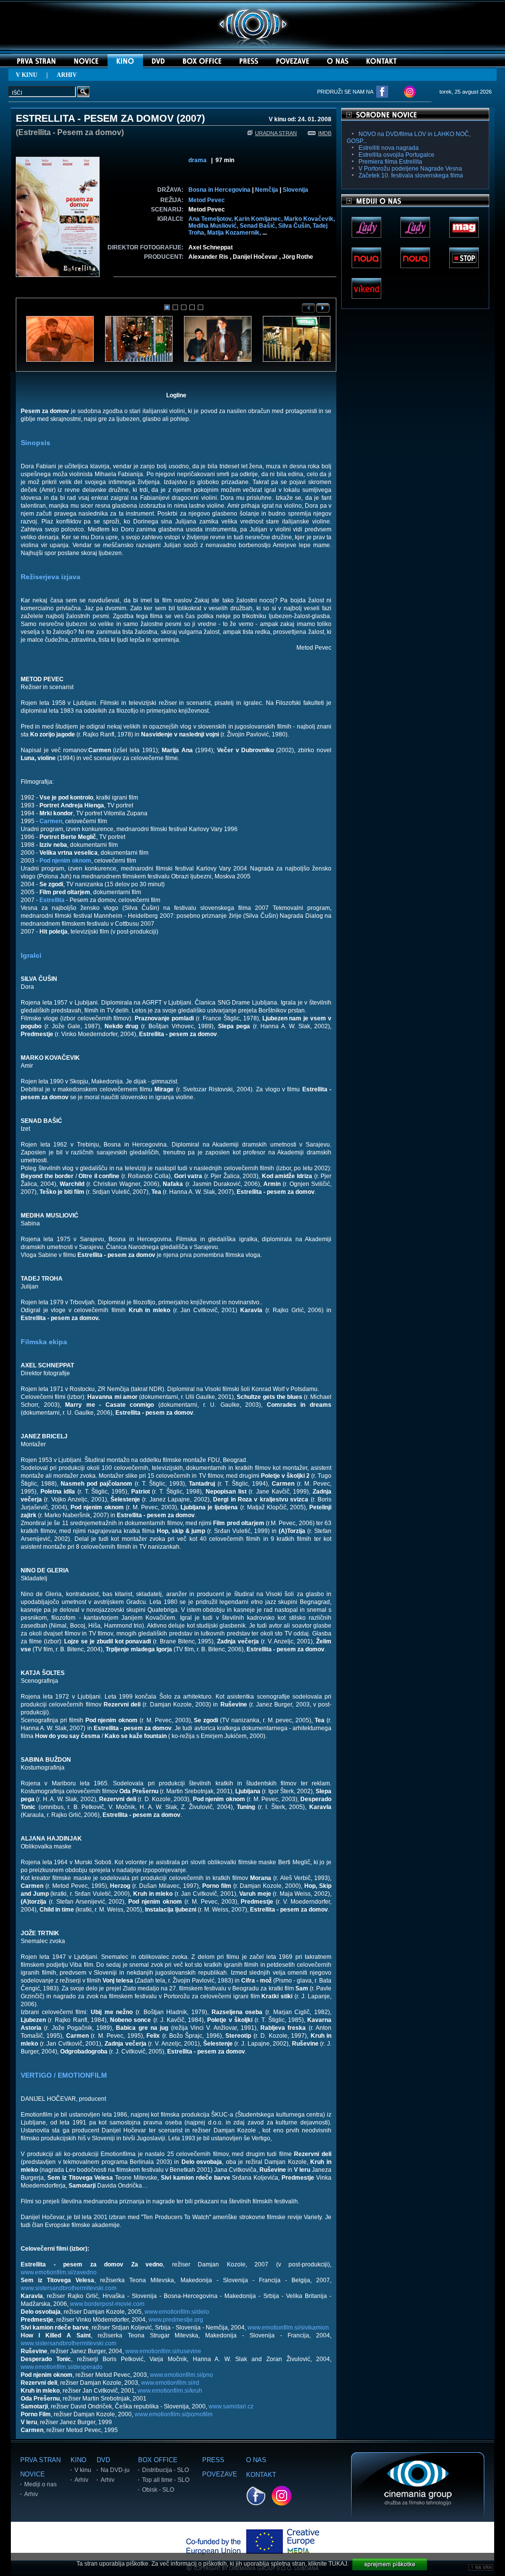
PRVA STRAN (40, 2460)
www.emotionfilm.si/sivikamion (288, 2328)
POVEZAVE (220, 2474)
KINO (78, 2460)
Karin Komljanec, (259, 219)
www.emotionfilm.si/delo (177, 2312)
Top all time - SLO (166, 2480)
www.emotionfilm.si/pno (181, 2375)
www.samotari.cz (231, 2406)
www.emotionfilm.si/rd (170, 2383)
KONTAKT (261, 2475)
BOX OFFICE (158, 2460)
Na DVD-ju (115, 2470)
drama (198, 160)
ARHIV (67, 75)
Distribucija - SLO (165, 2470)
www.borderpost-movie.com (107, 2304)
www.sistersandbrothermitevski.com (69, 2288)
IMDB (325, 133)
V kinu (83, 2470)
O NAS (256, 2460)
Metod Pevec (207, 200)
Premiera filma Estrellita (390, 162)
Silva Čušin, (295, 226)
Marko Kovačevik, (309, 219)
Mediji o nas (40, 2484)
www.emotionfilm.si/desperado (62, 2367)
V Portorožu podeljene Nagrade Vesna (410, 169)
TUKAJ (338, 2564)
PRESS (213, 2460)
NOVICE (33, 2474)
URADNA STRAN (276, 133)
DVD (103, 2460)
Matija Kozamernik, (235, 233)
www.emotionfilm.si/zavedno (59, 2272)
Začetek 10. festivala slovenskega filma (411, 175)
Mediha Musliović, (214, 226)
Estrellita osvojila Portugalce (397, 155)
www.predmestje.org (176, 2320)
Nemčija (267, 190)
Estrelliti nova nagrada (389, 148)
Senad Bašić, (259, 226)
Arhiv (31, 2494)
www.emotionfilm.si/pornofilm (174, 2414)
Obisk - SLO (158, 2490)
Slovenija (295, 190)
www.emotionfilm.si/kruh (170, 2391)
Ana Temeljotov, (211, 219)
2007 (191, 118)
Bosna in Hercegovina (219, 190)
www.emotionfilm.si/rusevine (163, 2351)
